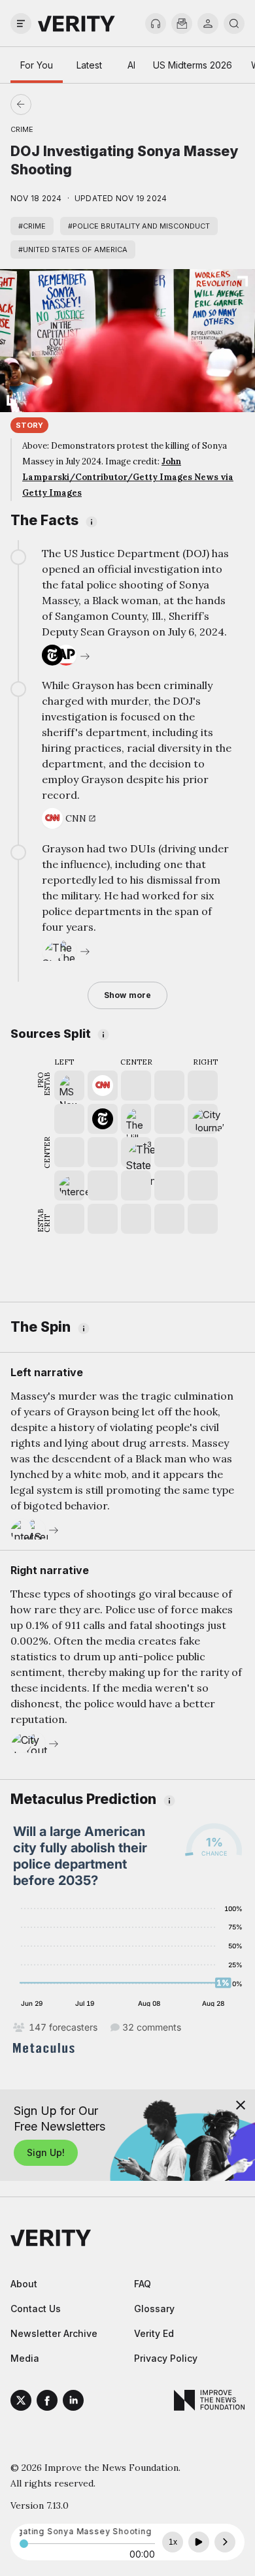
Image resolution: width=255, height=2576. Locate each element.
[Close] (241, 2105)
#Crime (32, 226)
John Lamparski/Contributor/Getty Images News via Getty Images (128, 477)
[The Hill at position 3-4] (136, 1119)
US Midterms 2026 (193, 65)
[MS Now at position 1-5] (69, 1086)
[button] (136, 1152)
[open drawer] (21, 24)
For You (37, 65)
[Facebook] (47, 2402)
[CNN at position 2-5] (103, 1086)
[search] (234, 24)
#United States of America (73, 250)
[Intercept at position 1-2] (69, 1185)
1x (173, 2542)
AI (131, 65)
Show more (127, 995)
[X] (21, 2402)
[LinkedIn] (73, 2402)
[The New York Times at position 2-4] (103, 1119)
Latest (89, 65)
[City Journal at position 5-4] (203, 1119)
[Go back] (74, 105)
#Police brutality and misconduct (139, 226)
